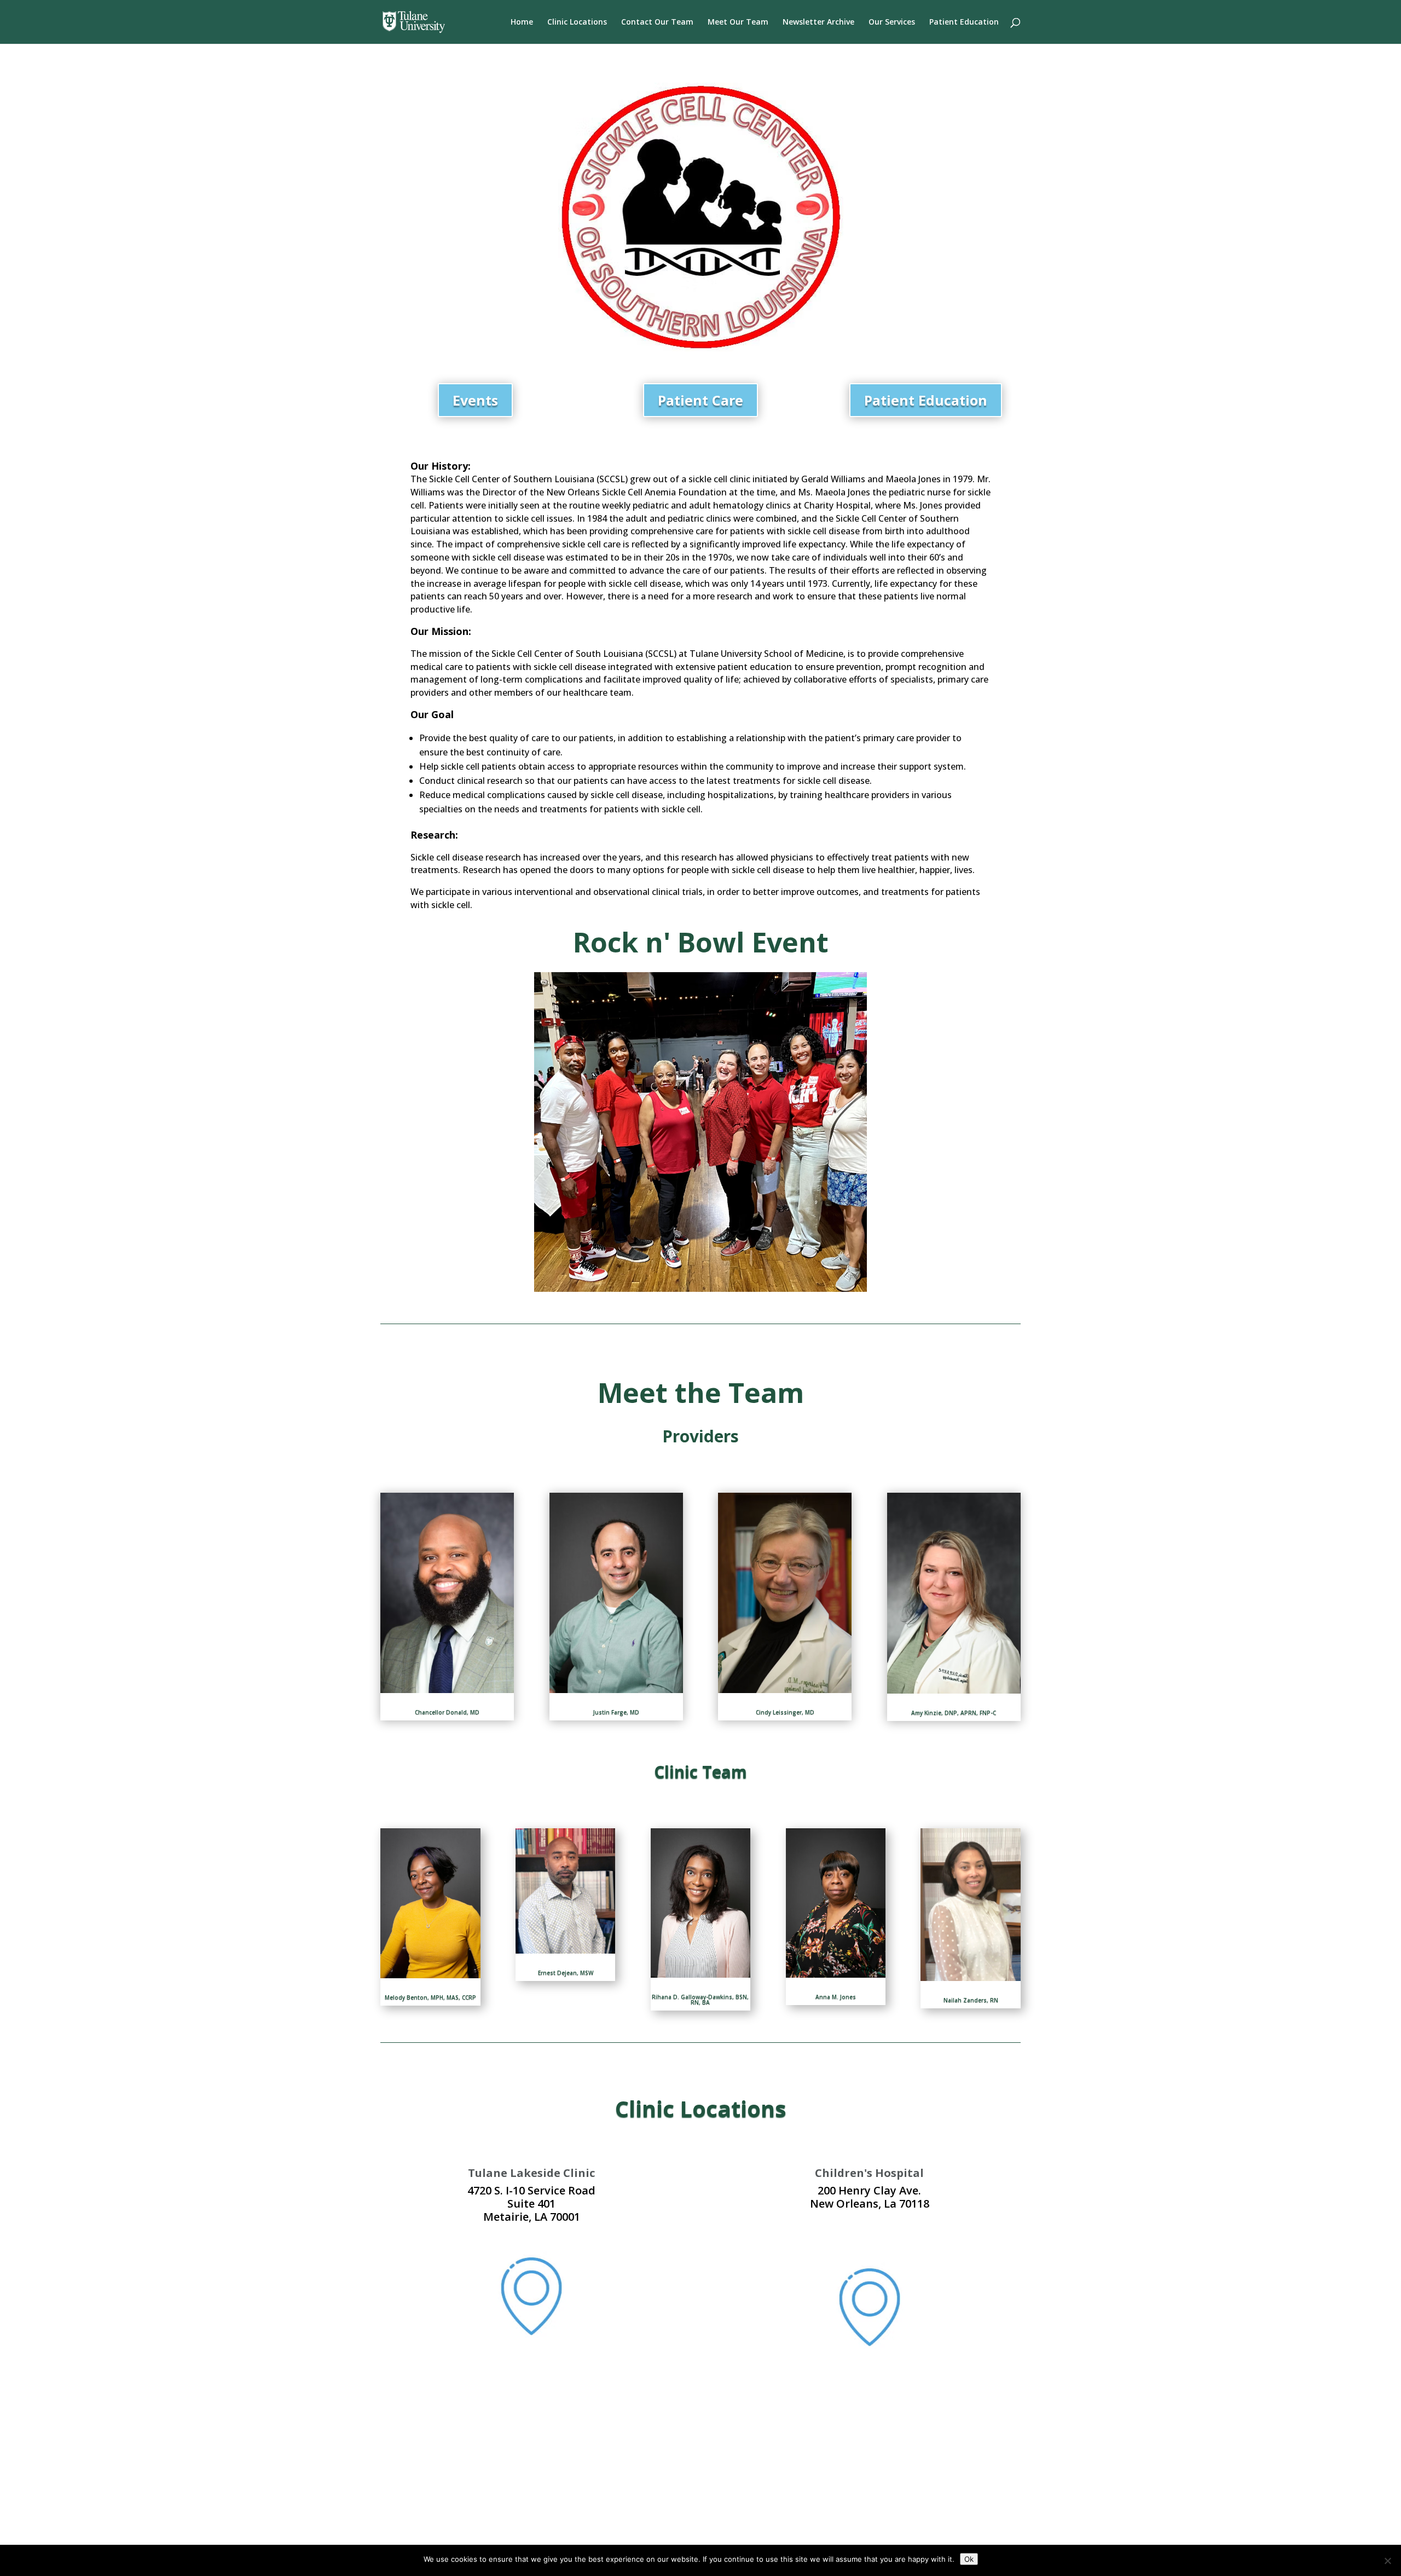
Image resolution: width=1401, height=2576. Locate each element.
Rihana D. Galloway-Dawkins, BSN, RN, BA (700, 2000)
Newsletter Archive (818, 22)
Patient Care (700, 400)
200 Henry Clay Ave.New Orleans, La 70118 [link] (870, 2197)
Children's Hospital (869, 2173)
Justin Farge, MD (616, 1712)
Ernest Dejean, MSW (566, 1973)
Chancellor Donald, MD (447, 1712)
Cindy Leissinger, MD (785, 1712)
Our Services (892, 22)
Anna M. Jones (836, 1997)
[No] (1387, 2561)
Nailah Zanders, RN (971, 2000)
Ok (969, 2559)
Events (475, 400)
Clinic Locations (577, 22)
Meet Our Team (738, 22)
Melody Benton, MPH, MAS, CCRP (430, 1997)
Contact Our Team (657, 22)
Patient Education (964, 22)
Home (522, 22)
